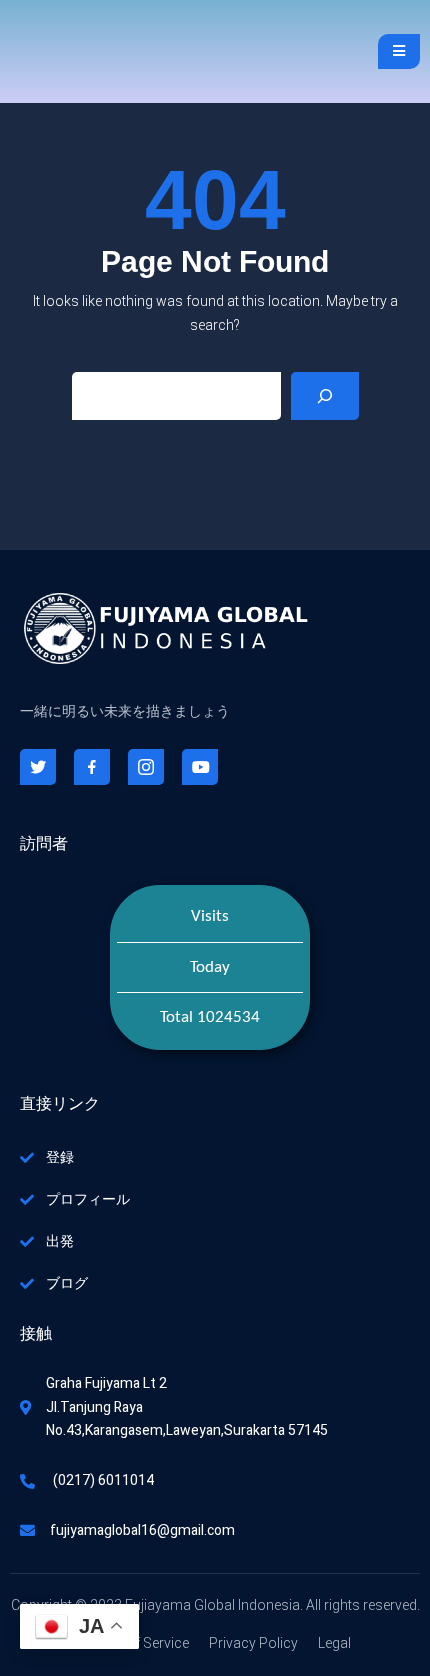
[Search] (325, 396)
